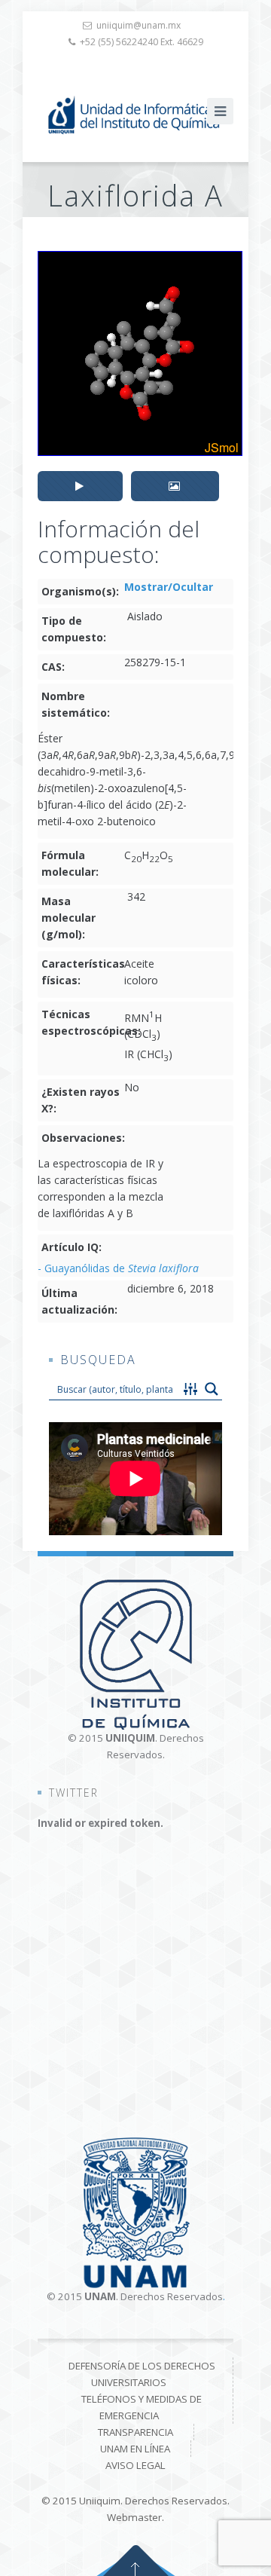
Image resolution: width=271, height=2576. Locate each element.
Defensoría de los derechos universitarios (142, 2374)
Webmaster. (135, 2517)
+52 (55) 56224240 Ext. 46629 (142, 42)
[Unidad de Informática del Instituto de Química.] (135, 115)
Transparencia (135, 2432)
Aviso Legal (135, 2465)
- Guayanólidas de (118, 1268)
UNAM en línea (135, 2449)
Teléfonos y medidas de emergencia (142, 2407)
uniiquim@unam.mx (139, 25)
